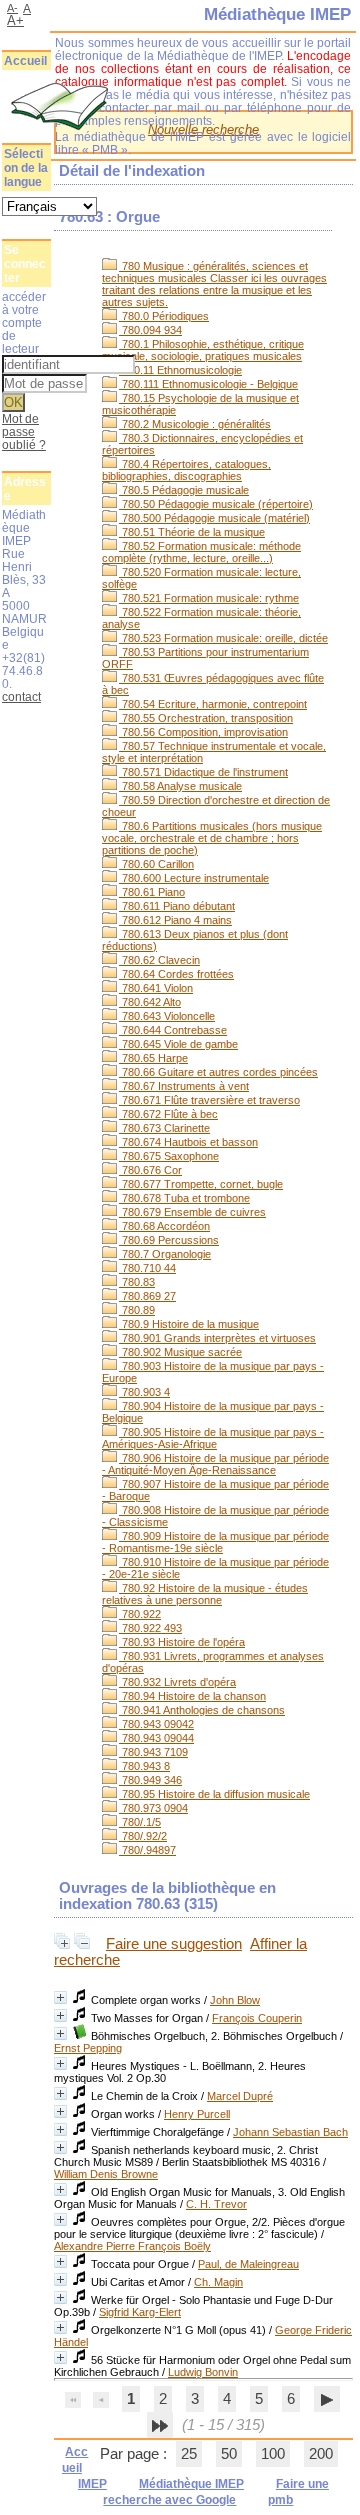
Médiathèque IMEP (191, 2484)
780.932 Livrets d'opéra (177, 1682)
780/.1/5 (140, 1822)
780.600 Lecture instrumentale (194, 878)
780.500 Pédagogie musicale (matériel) (214, 518)
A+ (15, 20)
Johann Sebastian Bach (290, 2132)
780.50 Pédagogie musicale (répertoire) (216, 504)
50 (229, 2454)
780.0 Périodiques (164, 316)
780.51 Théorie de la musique (192, 532)
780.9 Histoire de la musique (189, 1324)
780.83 (137, 1282)
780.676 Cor (150, 1170)
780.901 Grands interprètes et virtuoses (217, 1338)
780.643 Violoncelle (167, 1016)
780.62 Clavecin (159, 960)
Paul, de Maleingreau (248, 2264)
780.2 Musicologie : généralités (195, 424)
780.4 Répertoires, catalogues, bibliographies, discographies (186, 470)
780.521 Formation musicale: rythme (209, 598)
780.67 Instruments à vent (184, 1086)
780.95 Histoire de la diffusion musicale (214, 1794)
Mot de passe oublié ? (24, 431)
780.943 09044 (156, 1738)
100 (273, 2454)
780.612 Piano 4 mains (175, 920)
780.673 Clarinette (164, 1128)
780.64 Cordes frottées (176, 974)
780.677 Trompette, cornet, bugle (201, 1184)
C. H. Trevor (216, 2204)
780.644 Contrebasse (173, 1030)
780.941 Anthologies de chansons (202, 1710)
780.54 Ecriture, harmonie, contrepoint (213, 704)
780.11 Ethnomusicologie (180, 370)
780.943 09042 (156, 1724)
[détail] (60, 1997)
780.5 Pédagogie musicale (184, 490)
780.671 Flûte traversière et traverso (209, 1100)
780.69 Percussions (169, 1240)
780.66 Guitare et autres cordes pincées (218, 1072)
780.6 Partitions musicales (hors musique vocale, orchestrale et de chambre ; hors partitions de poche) (212, 838)
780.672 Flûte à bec (168, 1114)
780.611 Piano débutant (177, 906)
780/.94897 (147, 1850)
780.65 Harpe (153, 1058)
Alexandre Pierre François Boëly (132, 2246)
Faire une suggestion (174, 1944)
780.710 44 (147, 1268)
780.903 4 (144, 1392)
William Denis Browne (106, 2174)
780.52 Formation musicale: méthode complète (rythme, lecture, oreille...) (201, 552)
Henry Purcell (197, 2114)
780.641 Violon (156, 988)
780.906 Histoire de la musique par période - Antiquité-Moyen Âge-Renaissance (215, 1464)
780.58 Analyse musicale (180, 786)
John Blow (235, 2000)
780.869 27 (147, 1296)
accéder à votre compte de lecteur (24, 322)
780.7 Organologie (165, 1254)
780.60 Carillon (156, 864)
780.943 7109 (153, 1752)
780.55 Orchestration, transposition (206, 718)
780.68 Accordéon (164, 1226)
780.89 (137, 1310)
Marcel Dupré (240, 2096)
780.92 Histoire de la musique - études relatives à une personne (205, 1594)
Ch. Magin (218, 2282)
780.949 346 (150, 1780)
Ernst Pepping (88, 2048)
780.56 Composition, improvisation (203, 732)
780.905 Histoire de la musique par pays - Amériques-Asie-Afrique (213, 1438)
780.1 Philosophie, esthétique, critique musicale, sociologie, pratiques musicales (203, 350)
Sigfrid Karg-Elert (140, 2312)
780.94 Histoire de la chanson (192, 1696)
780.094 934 (150, 330)
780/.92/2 (143, 1836)
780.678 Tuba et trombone (184, 1198)
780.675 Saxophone (169, 1156)
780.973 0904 (153, 1808)
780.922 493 (150, 1628)
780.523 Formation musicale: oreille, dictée (223, 638)
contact (21, 696)
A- (12, 8)
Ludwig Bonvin (203, 2372)
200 (321, 2454)
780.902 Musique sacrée (180, 1352)
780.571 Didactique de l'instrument (203, 772)
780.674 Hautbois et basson (188, 1142)
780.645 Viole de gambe (178, 1044)
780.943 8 (144, 1766)
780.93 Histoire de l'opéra (182, 1642)
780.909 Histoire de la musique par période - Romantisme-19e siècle (215, 1542)
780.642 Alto (150, 1002)
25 (189, 2454)
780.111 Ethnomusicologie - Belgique (208, 384)
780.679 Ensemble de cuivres (192, 1212)
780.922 (140, 1614)
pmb (280, 2500)
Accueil (25, 61)
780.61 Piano (152, 892)
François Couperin (257, 2018)
